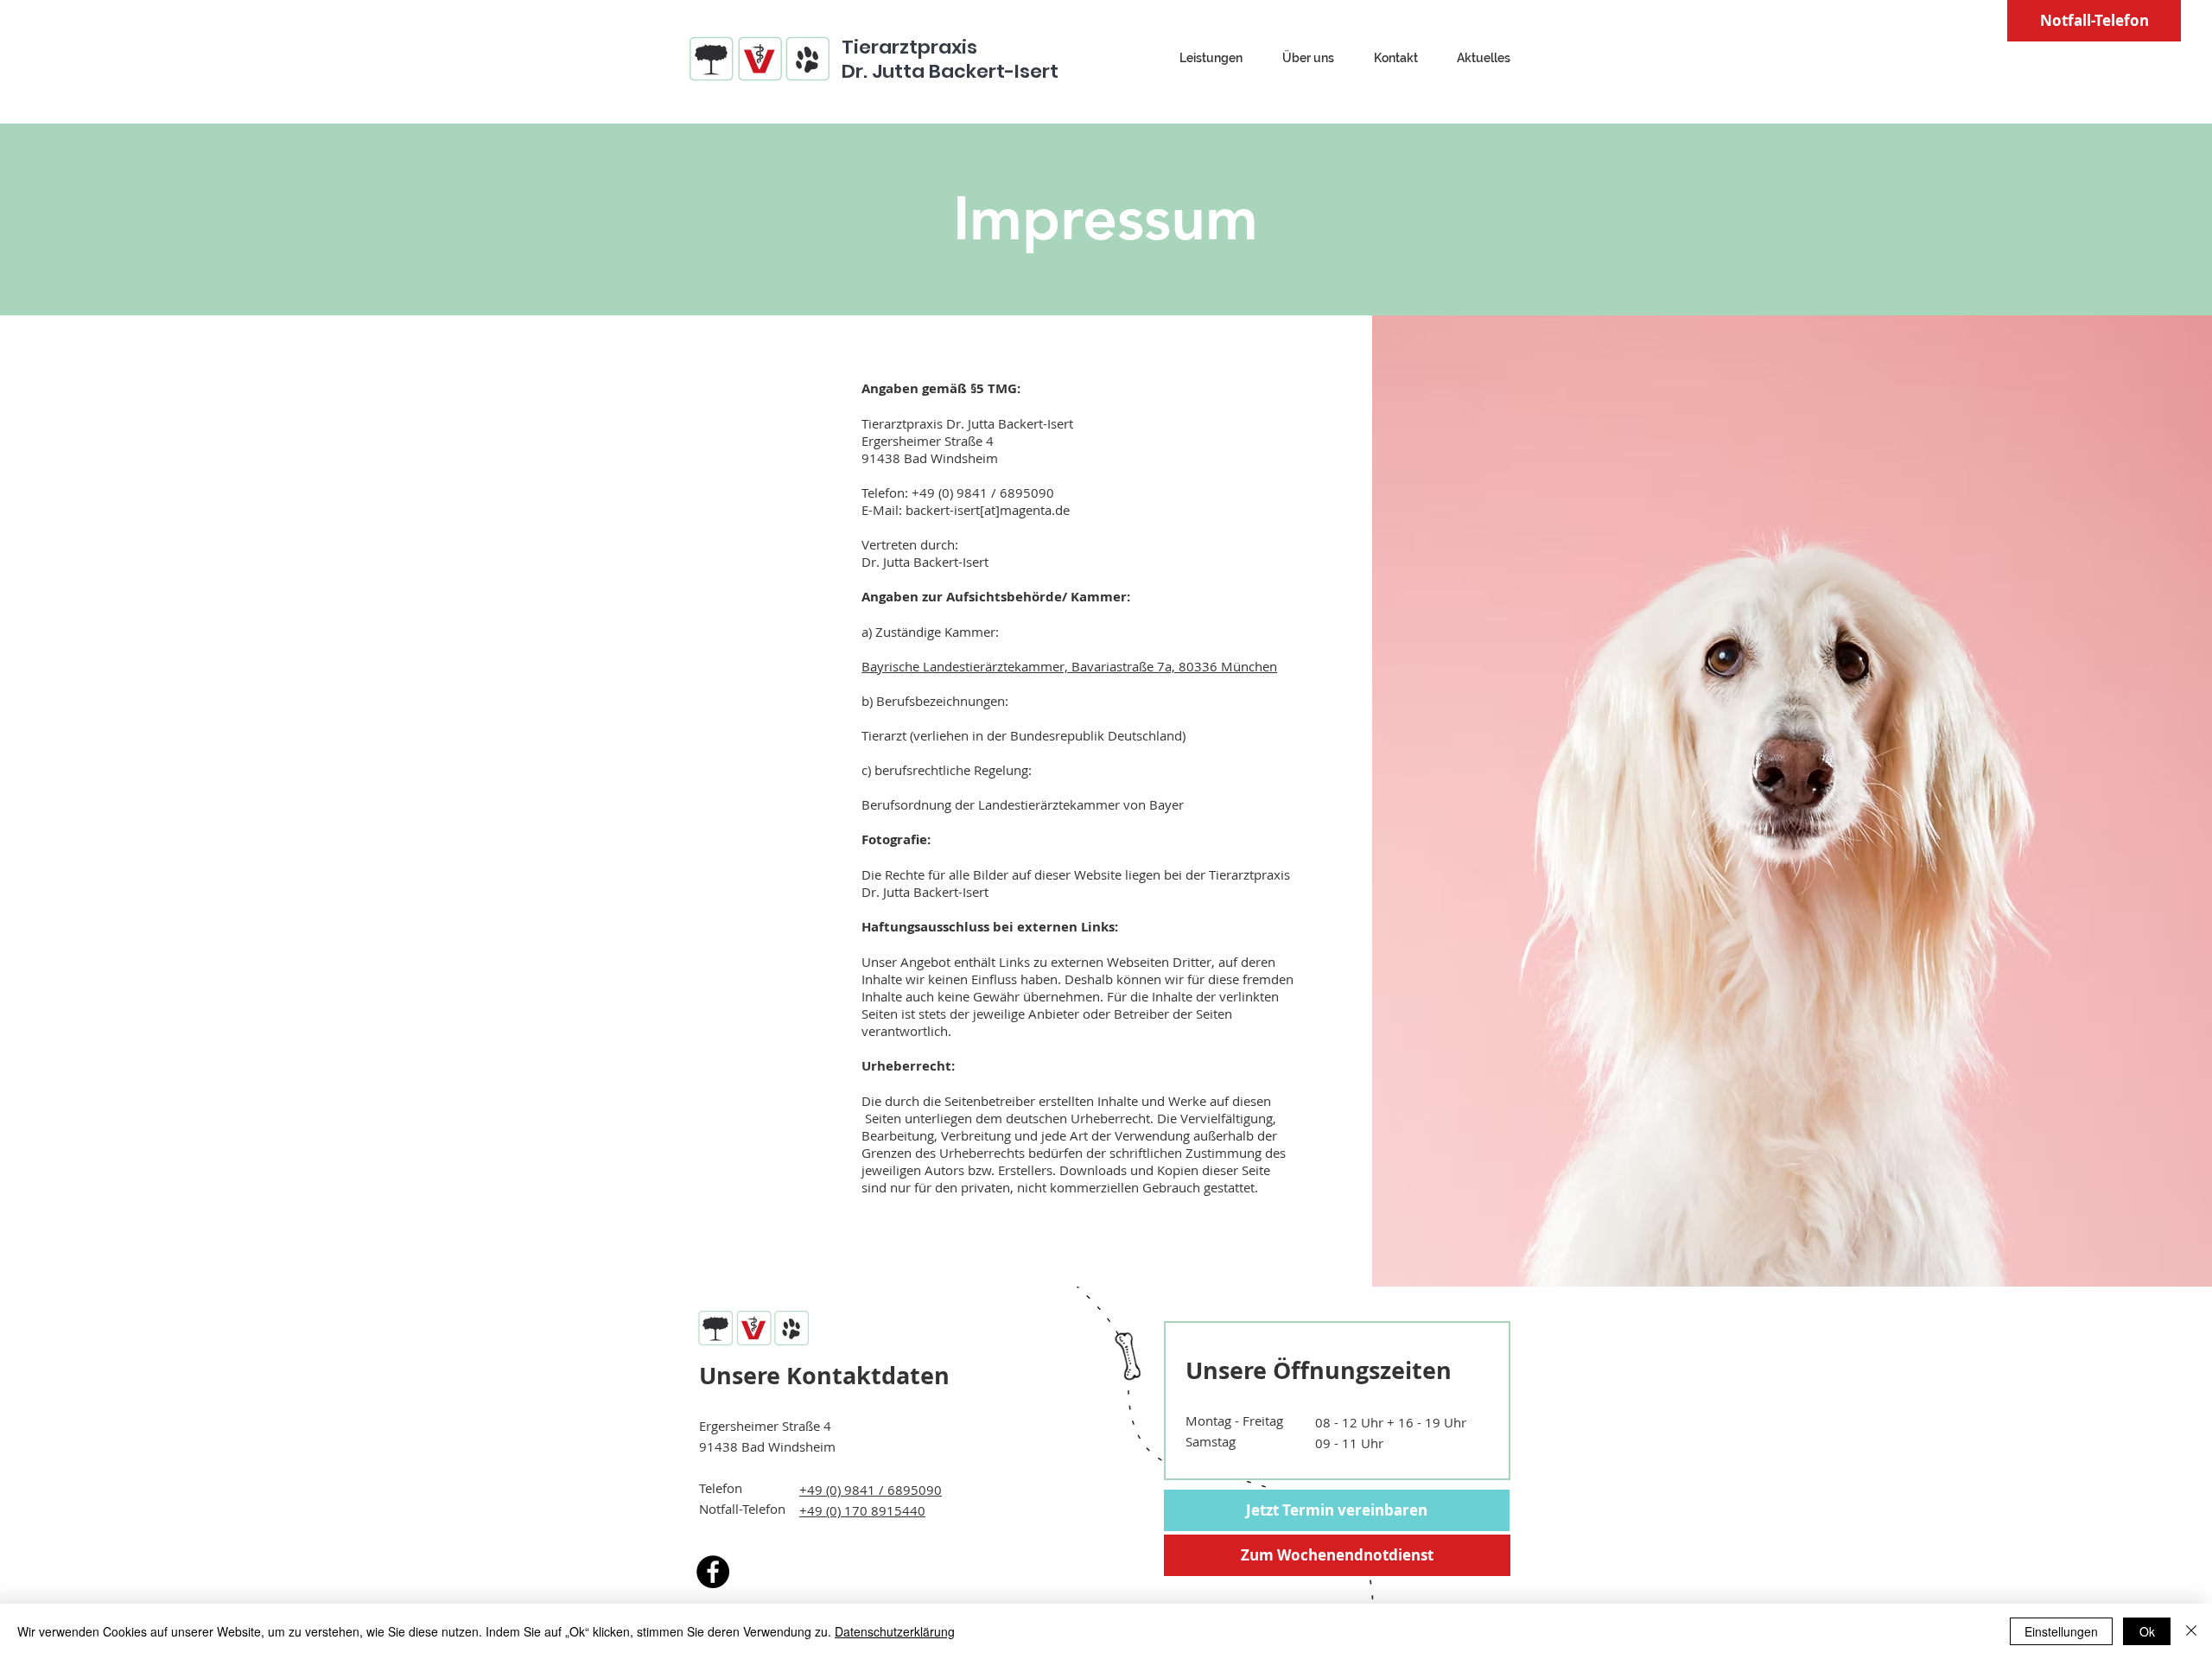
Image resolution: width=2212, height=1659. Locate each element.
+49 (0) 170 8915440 (862, 1510)
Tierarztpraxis (909, 47)
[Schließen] (2191, 1631)
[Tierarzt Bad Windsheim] (713, 1572)
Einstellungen (2061, 1631)
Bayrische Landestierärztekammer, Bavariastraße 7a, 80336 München (1069, 666)
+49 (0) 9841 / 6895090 (871, 1490)
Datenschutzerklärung (895, 1631)
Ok (2147, 1631)
